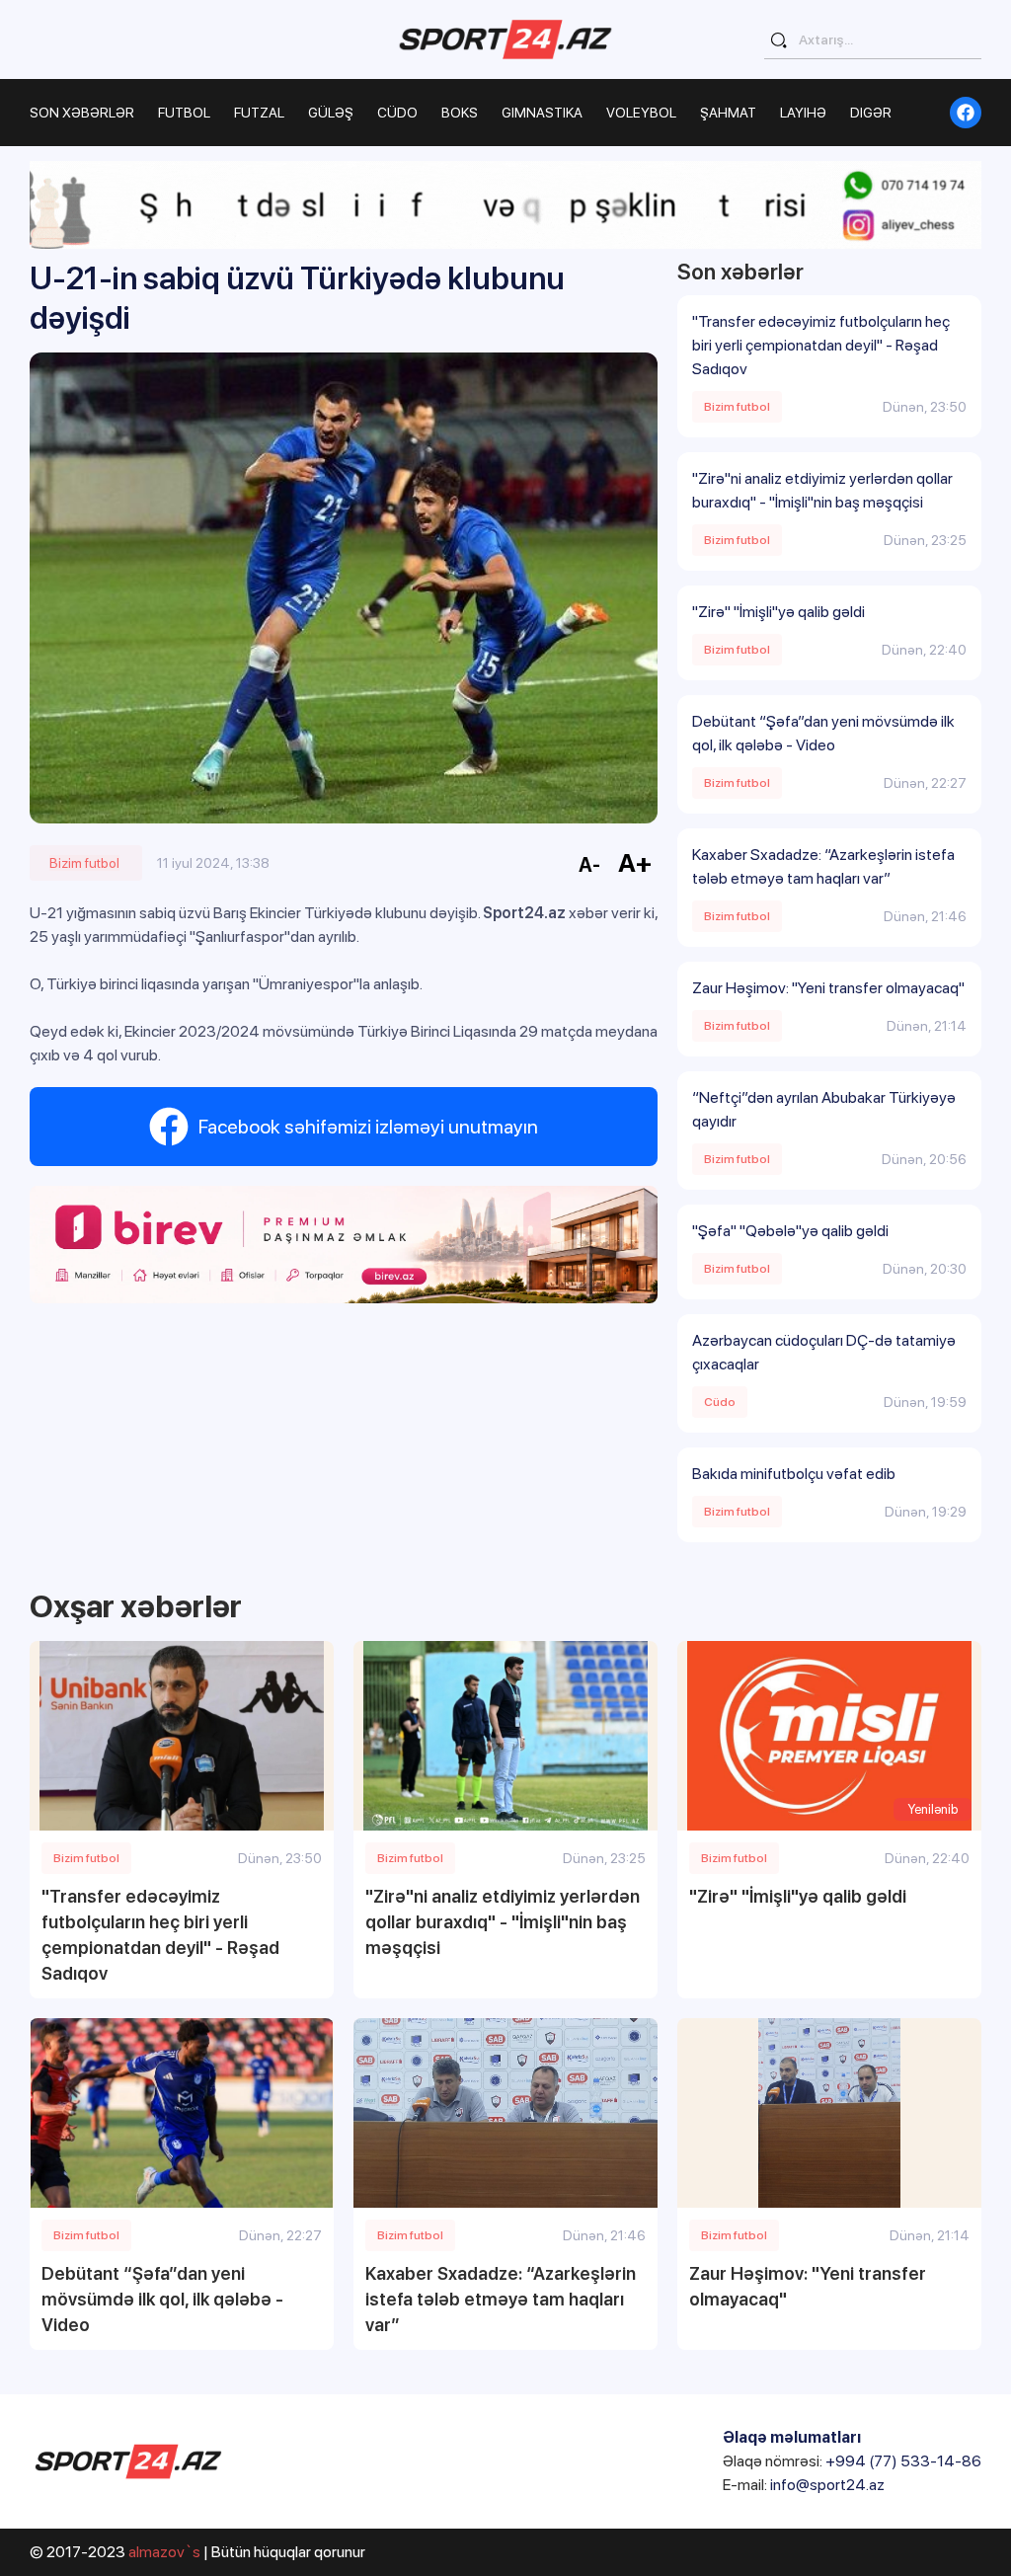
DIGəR (871, 113)
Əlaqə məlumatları (792, 2437)
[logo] (505, 39)
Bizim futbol (84, 863)
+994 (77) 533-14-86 (903, 2461)
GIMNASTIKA (542, 113)
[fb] (966, 113)
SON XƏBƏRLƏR (82, 113)
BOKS (460, 113)
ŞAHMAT (728, 113)
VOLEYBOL (641, 113)
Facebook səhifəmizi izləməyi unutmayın (368, 1127)
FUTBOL (184, 113)
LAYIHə (803, 113)
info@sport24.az (827, 2485)
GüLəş (331, 113)
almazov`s (164, 2552)
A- (589, 865)
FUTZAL (259, 113)
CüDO (397, 113)
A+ (635, 862)
